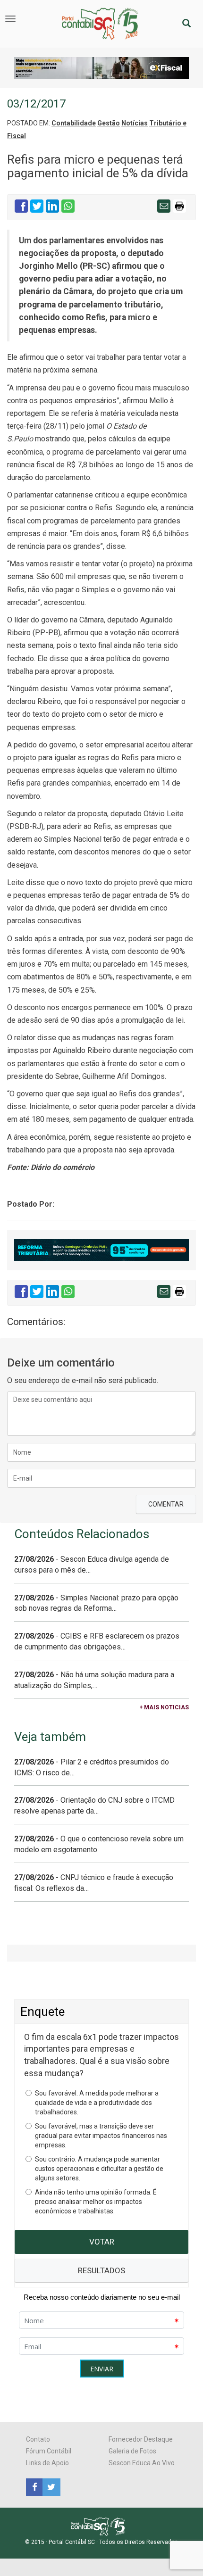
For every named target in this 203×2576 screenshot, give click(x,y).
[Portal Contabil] (102, 2526)
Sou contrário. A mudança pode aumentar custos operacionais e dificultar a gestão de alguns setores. (99, 2169)
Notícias (135, 123)
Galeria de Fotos (132, 2451)
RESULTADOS (101, 2270)
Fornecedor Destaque (141, 2439)
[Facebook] (34, 2486)
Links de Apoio (47, 2463)
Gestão (109, 123)
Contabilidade (74, 123)
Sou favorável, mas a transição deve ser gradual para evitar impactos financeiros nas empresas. (101, 2136)
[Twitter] (50, 2486)
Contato (38, 2439)
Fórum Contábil (49, 2451)
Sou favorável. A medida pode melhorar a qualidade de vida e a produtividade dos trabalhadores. (97, 2103)
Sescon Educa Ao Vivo (142, 2463)
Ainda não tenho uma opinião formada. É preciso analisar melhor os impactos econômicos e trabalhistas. (96, 2202)
